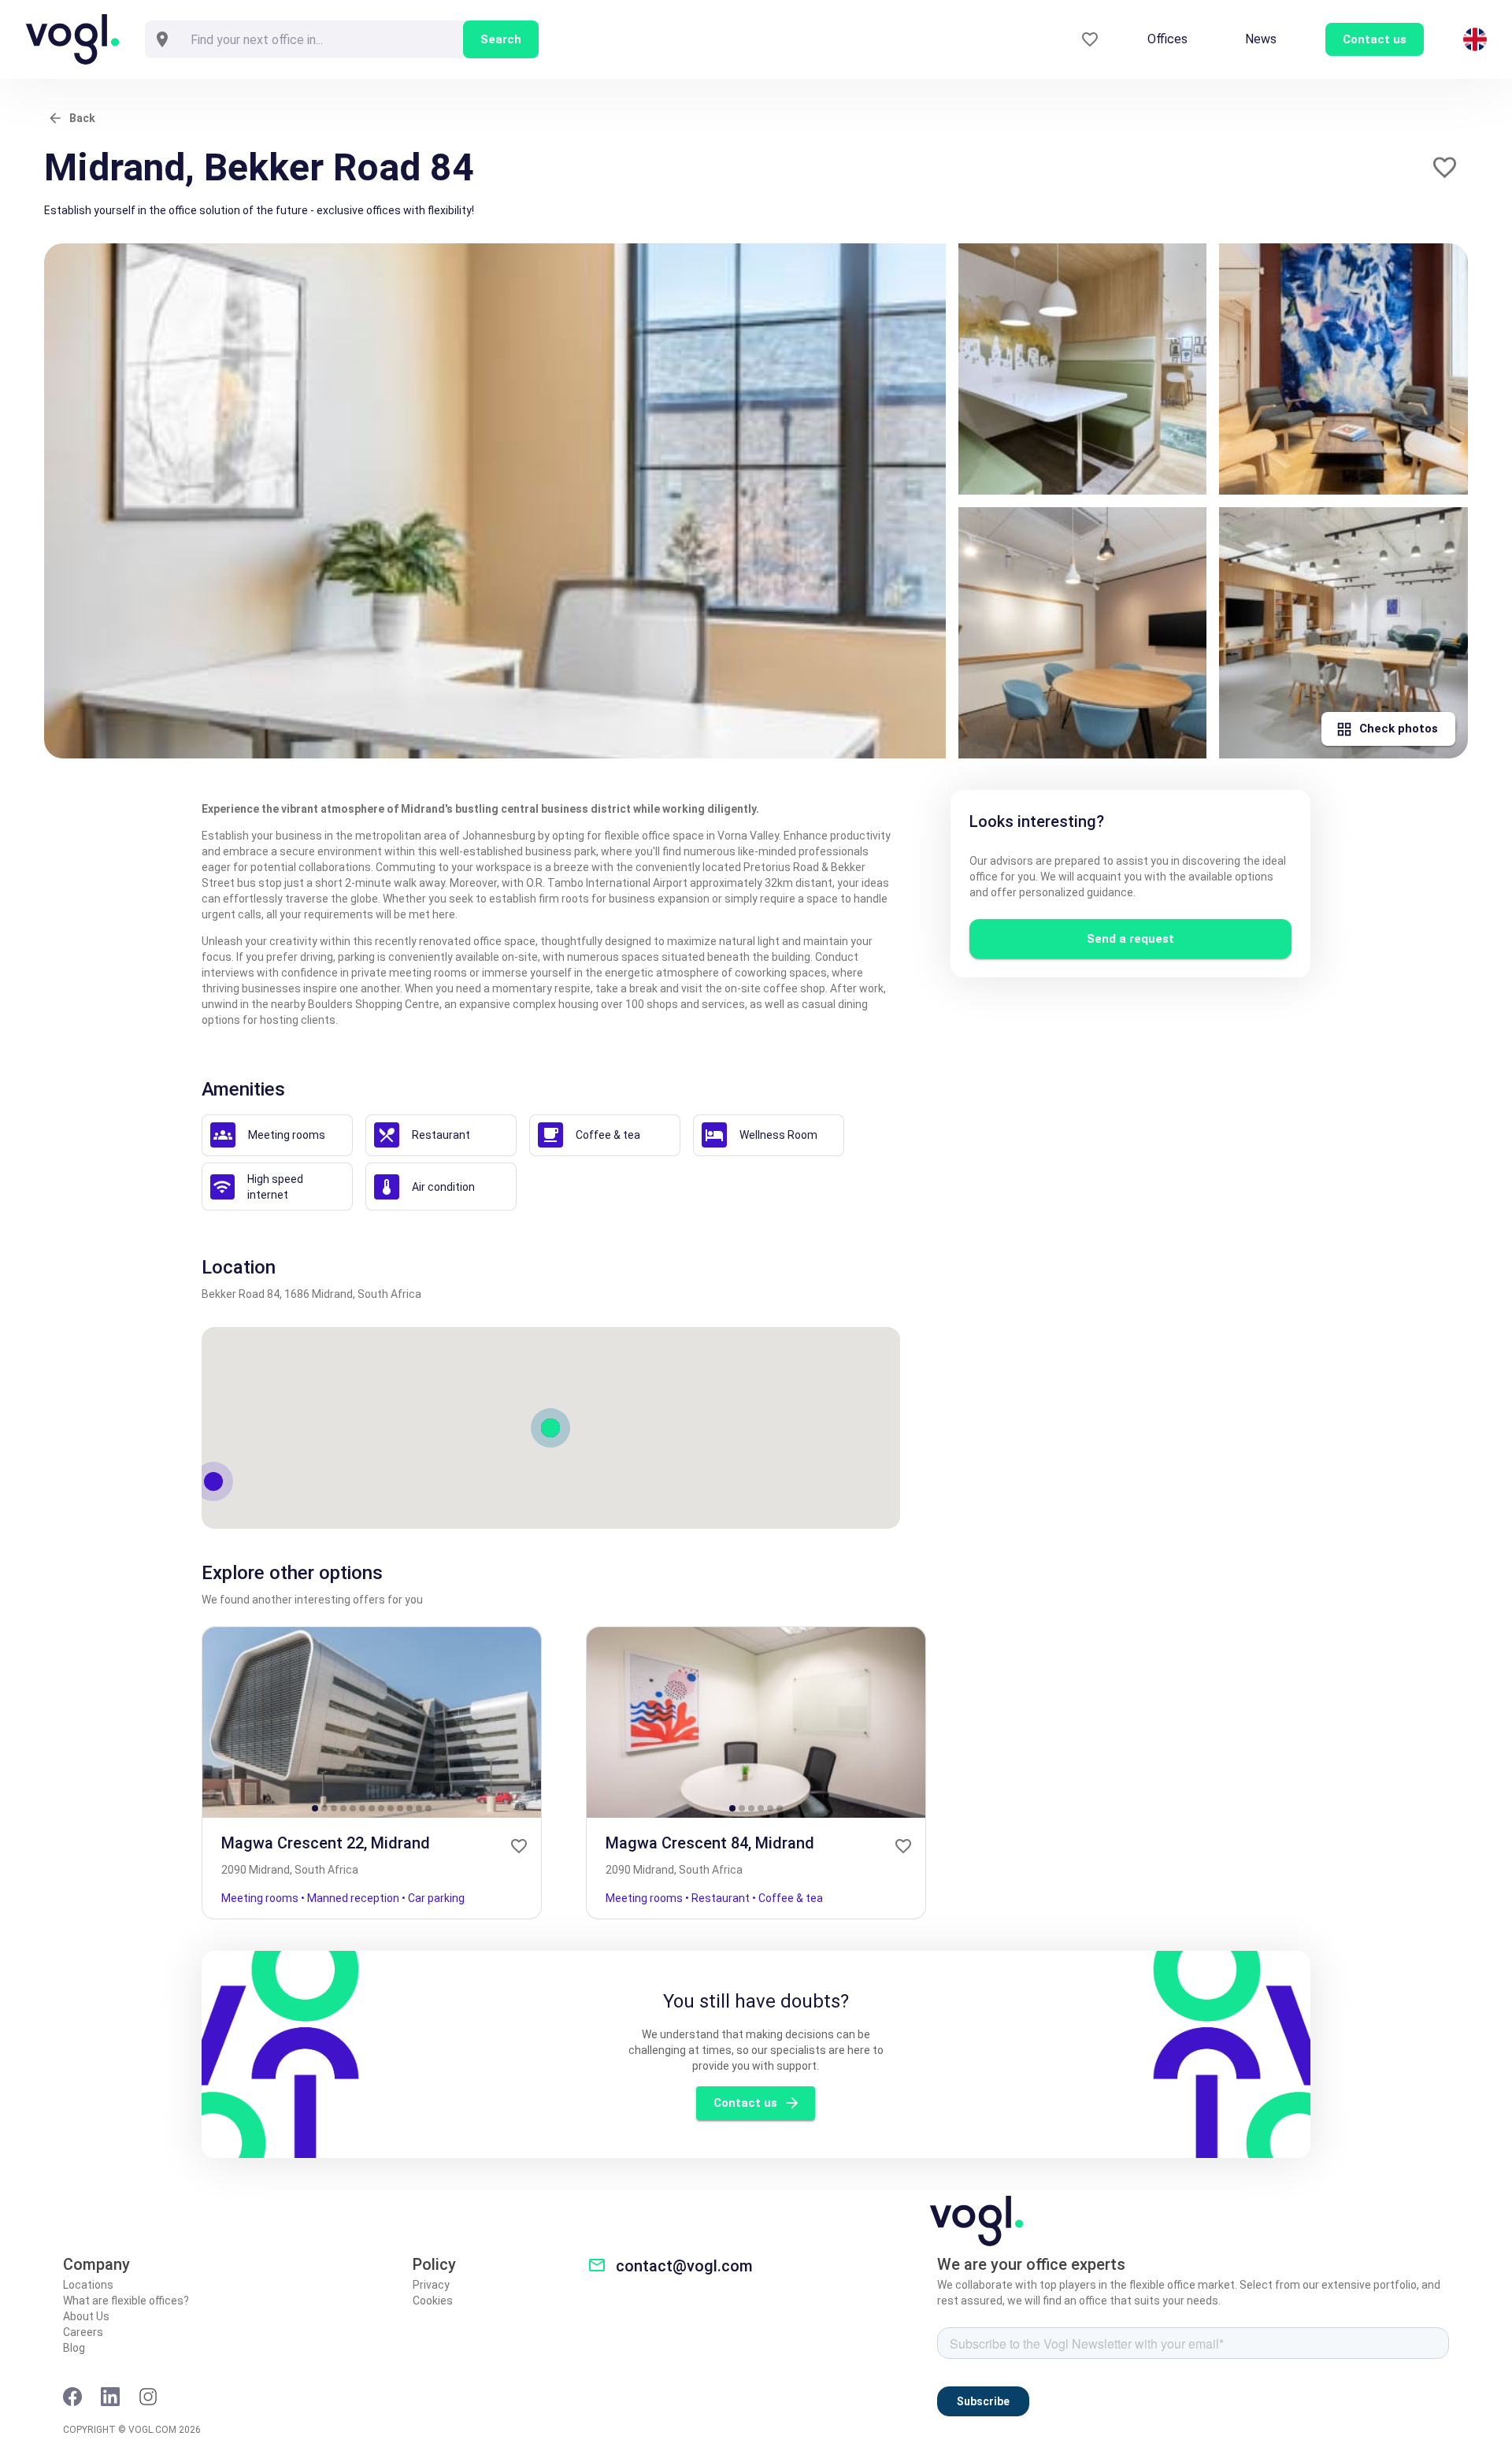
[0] (1090, 40)
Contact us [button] (1375, 39)
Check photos (1399, 729)
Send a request (1130, 939)
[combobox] (321, 39)
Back (82, 118)
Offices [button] (1167, 39)
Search (501, 39)
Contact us (745, 2103)
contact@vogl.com (684, 2266)
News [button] (1261, 39)
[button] (1445, 167)
